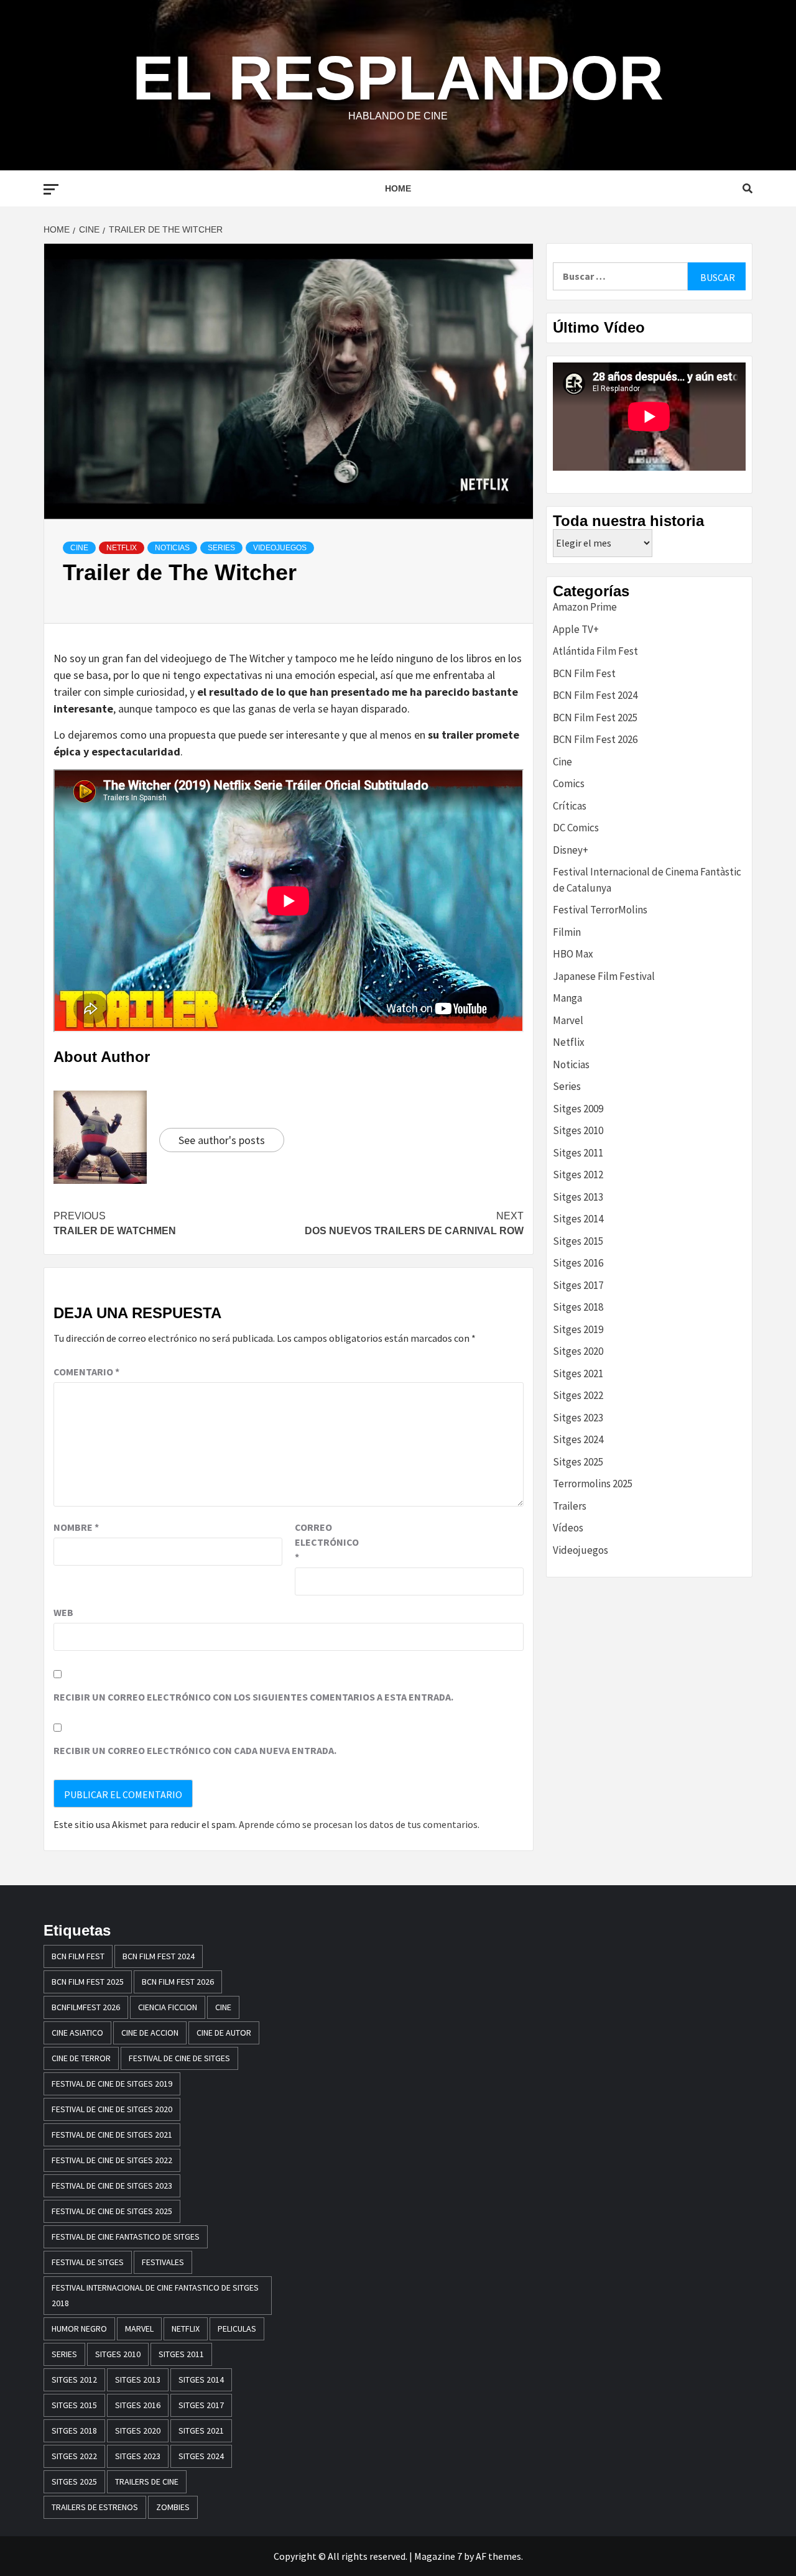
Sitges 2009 (578, 1109)
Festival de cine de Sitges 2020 (112, 2109)
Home (398, 188)
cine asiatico (77, 2033)
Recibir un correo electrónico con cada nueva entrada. (195, 1750)
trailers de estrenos (95, 2507)
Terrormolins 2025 (593, 1484)
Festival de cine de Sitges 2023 (112, 2186)
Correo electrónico (326, 1542)
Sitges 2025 (578, 1462)
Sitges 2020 (578, 1351)
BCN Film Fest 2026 (595, 739)
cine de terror (81, 2058)
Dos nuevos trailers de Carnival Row (414, 1223)
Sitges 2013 (578, 1197)
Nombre (76, 1527)
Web (63, 1612)
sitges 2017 (201, 2405)
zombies (173, 2507)
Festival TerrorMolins (600, 910)
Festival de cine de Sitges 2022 (112, 2160)
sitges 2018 (74, 2431)
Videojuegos (280, 548)
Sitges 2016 (578, 1263)
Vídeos (568, 1528)
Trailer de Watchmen (115, 1223)
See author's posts (222, 1140)
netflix (186, 2329)
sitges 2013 (138, 2380)
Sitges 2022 (578, 1395)
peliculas (237, 2329)
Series (221, 548)
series (64, 2354)
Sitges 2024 (578, 1439)
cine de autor (224, 2033)
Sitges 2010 (578, 1130)
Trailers (570, 1506)
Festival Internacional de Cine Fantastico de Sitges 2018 (155, 2295)
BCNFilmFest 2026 (86, 2007)
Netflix (122, 548)
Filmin (567, 932)
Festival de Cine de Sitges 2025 (112, 2211)
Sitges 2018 (578, 1307)
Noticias (172, 548)
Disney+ (571, 850)
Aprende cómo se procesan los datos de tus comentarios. (359, 1824)
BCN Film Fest (584, 673)
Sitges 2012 (578, 1175)
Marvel (568, 1020)
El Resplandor (398, 78)
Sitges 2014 (578, 1219)
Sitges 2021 (578, 1373)
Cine (79, 548)
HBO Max (573, 954)
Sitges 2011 (578, 1153)
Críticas (570, 806)
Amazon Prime (585, 607)
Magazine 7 (438, 2556)
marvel (139, 2329)
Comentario (86, 1372)
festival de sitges (88, 2262)
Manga (567, 998)
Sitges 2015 (578, 1241)
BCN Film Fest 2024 (595, 695)
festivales (163, 2262)
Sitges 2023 (578, 1418)
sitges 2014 (201, 2380)
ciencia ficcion (168, 2007)
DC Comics (576, 828)
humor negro (79, 2329)
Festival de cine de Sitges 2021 (112, 2135)
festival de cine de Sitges (179, 2058)
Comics (569, 783)
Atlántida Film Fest (595, 651)
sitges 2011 (181, 2354)
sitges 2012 (74, 2380)
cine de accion (150, 2033)
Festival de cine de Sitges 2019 (112, 2084)
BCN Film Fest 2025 (595, 718)
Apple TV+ (576, 629)
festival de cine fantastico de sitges (126, 2237)
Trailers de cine (147, 2481)
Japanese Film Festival (604, 976)
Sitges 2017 (578, 1285)
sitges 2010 (118, 2354)
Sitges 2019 (578, 1329)
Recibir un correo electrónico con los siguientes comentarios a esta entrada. (253, 1697)
